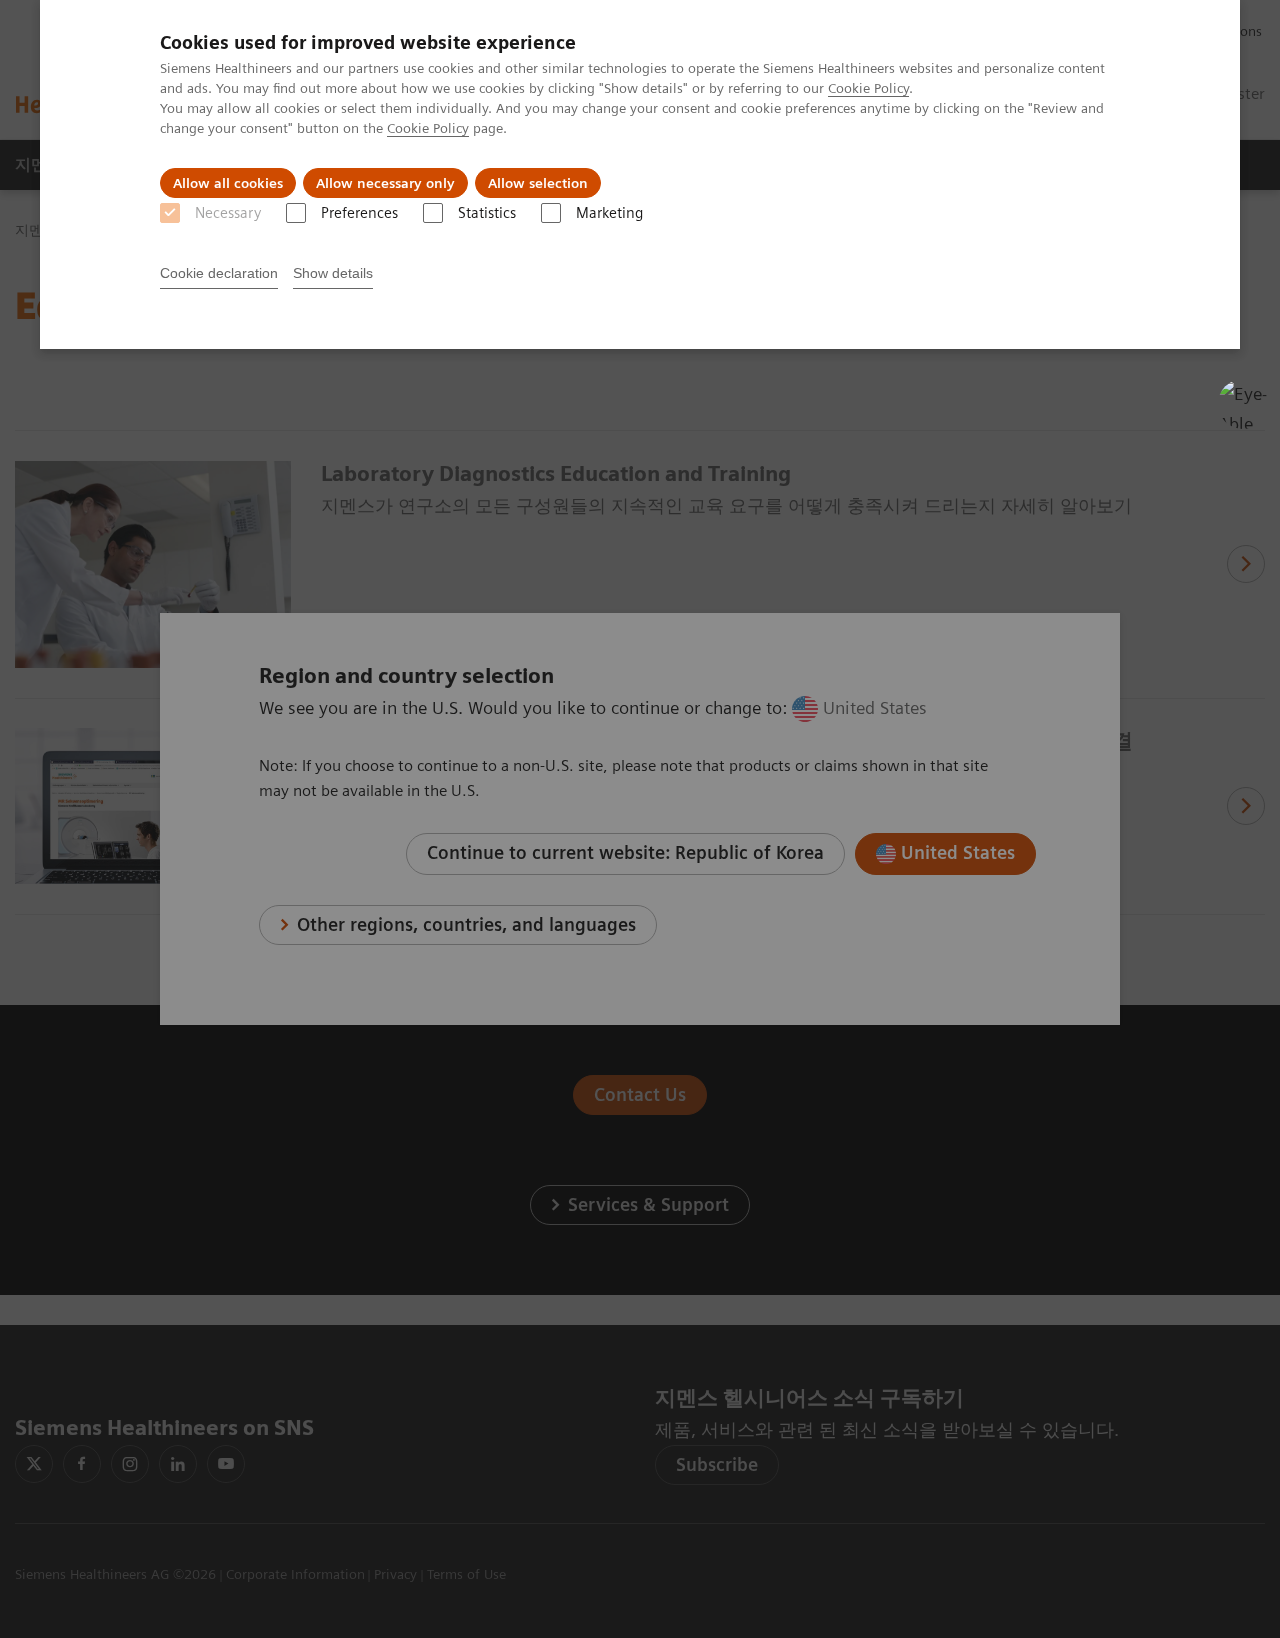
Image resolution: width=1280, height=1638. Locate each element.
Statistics (487, 213)
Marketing (609, 213)
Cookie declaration (219, 273)
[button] (1243, 404)
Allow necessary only (385, 183)
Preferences (359, 213)
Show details (333, 273)
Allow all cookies (228, 183)
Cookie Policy (868, 88)
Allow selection (538, 183)
